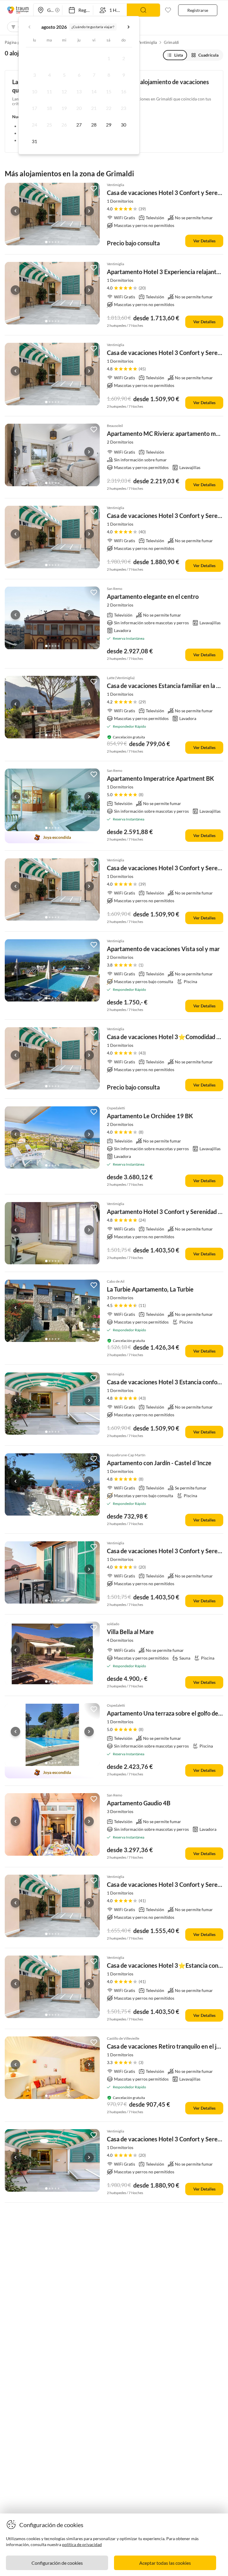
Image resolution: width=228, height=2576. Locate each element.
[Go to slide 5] (58, 242)
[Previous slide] (15, 211)
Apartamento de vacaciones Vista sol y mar (163, 949)
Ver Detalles (204, 241)
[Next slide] (89, 211)
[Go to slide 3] (53, 242)
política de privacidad (82, 2544)
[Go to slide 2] (50, 242)
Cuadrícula (208, 55)
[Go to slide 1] (46, 242)
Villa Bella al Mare (130, 1632)
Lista (179, 55)
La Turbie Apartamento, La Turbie (150, 1289)
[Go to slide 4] (56, 242)
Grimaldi (171, 42)
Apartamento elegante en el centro (153, 596)
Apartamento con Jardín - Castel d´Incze (159, 1463)
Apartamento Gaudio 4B (139, 1803)
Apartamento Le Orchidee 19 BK (150, 1116)
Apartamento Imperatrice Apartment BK (160, 778)
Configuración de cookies (57, 2563)
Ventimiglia (147, 42)
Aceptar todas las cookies (165, 2563)
